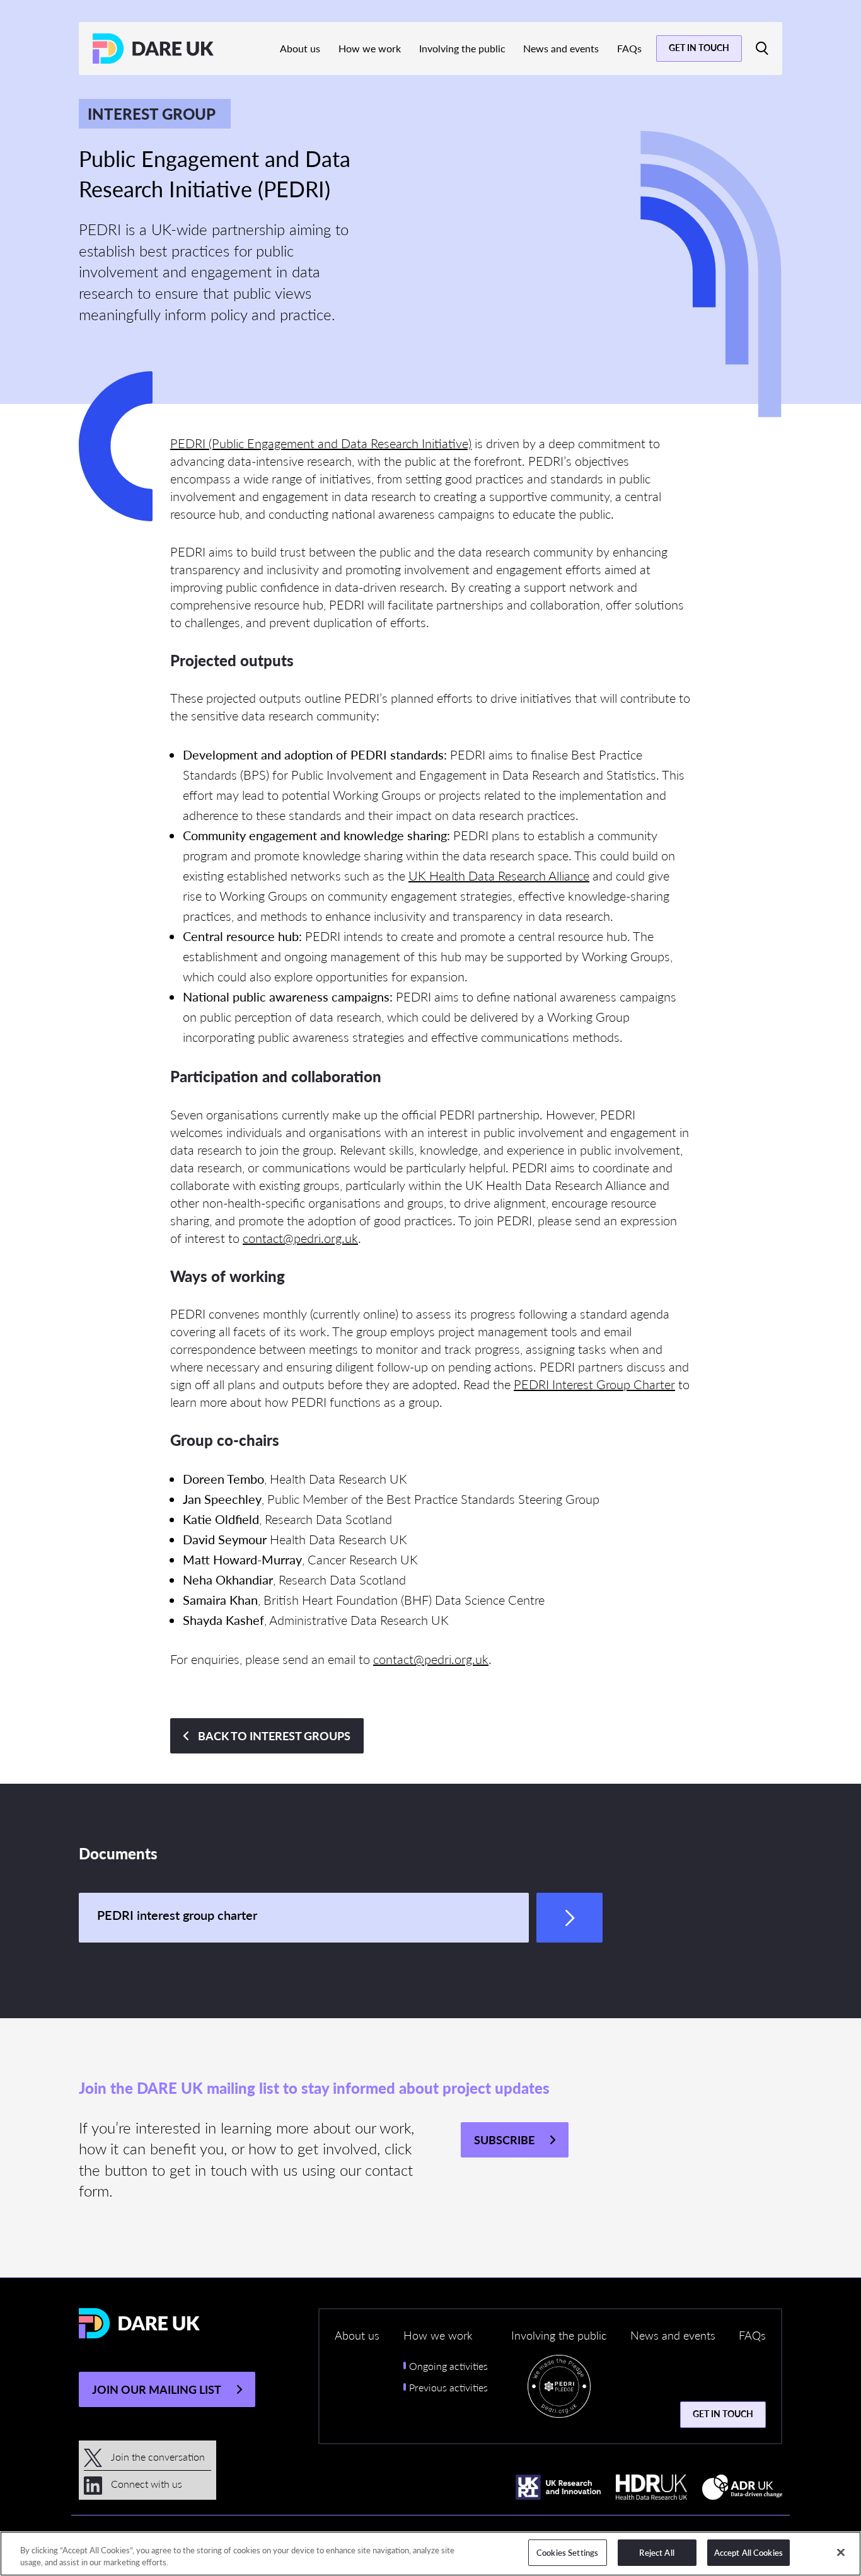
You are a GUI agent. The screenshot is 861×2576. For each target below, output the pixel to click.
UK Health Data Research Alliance (499, 875)
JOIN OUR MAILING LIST (157, 2389)
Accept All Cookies (748, 2552)
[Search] (762, 49)
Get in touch (699, 47)
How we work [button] (438, 2335)
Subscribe (504, 2140)
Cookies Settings (567, 2552)
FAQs (629, 48)
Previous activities (448, 2387)
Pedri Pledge (559, 2389)
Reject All (656, 2552)
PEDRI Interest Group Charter (594, 1384)
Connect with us (145, 2484)
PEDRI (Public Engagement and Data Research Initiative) (321, 443)
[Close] (841, 2552)
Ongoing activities (448, 2366)
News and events (561, 48)
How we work (370, 48)
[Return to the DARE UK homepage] (153, 49)
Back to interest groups (274, 1736)
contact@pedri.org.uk (300, 1238)
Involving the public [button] (559, 2335)
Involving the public (462, 48)
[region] (430, 2554)
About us (300, 48)
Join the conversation (157, 2457)
